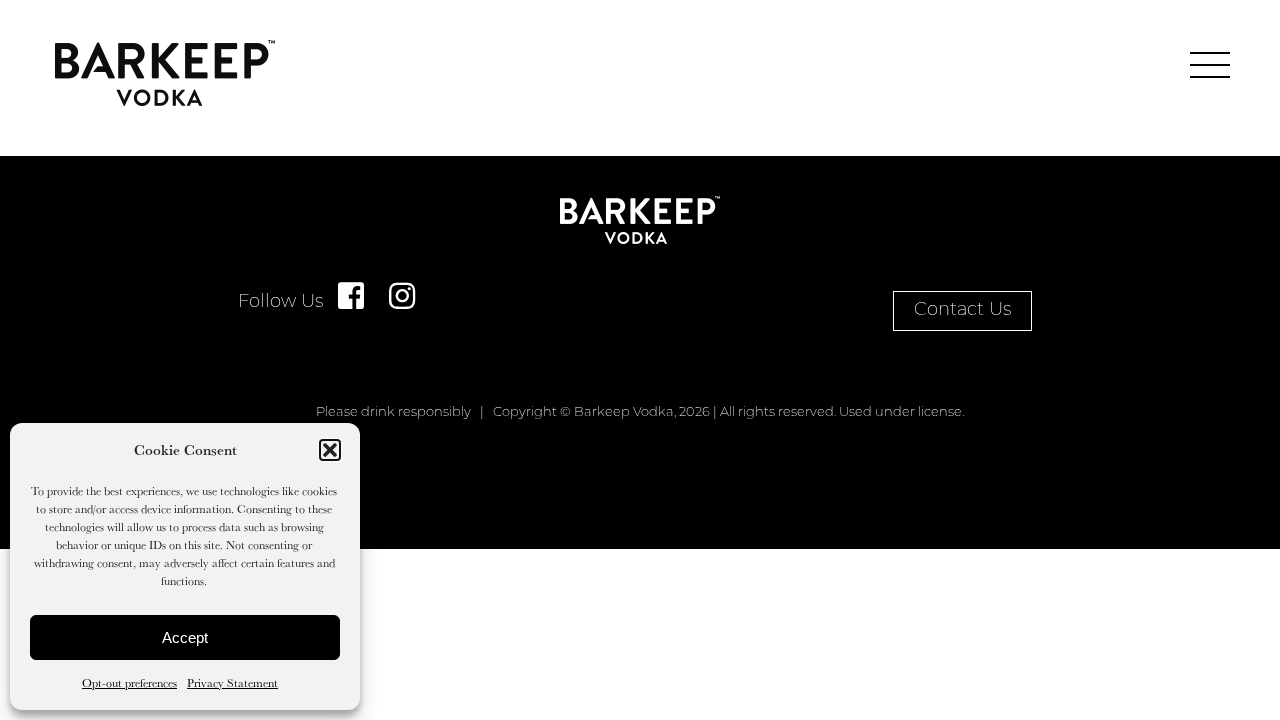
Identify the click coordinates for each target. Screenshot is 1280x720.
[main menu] (1210, 65)
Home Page (165, 73)
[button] (330, 450)
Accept (185, 637)
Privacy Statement (232, 682)
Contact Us (962, 311)
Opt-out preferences (129, 682)
